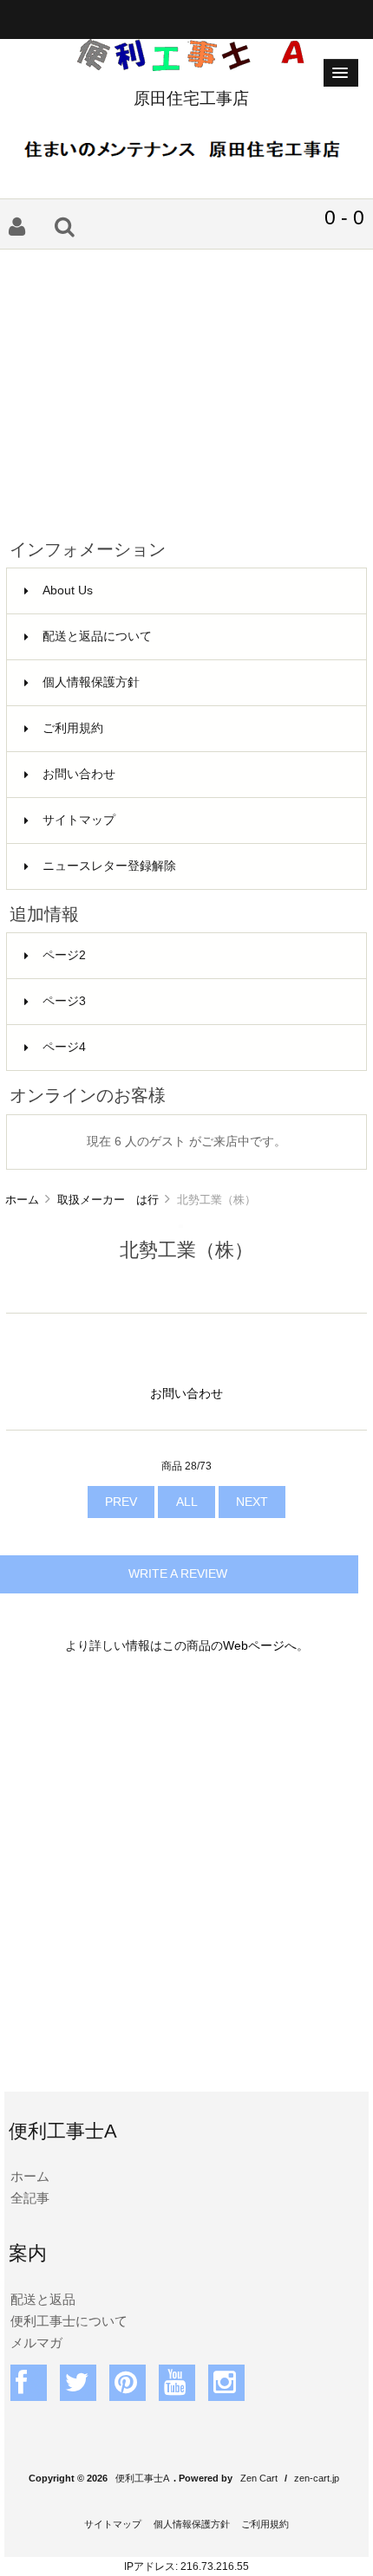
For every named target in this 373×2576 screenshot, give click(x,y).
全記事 (30, 2198)
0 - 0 (344, 217)
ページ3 (64, 1001)
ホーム (22, 1200)
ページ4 (64, 1047)
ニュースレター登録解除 (109, 866)
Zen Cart (259, 2478)
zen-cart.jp (317, 2478)
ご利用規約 (73, 728)
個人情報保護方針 (91, 682)
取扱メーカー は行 (108, 1200)
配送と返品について (97, 636)
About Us (68, 590)
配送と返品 (43, 2299)
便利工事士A (142, 2478)
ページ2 (64, 955)
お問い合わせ (79, 774)
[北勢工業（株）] (181, 1224)
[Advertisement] (186, 387)
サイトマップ (79, 820)
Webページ (254, 1646)
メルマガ (36, 2342)
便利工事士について (69, 2321)
